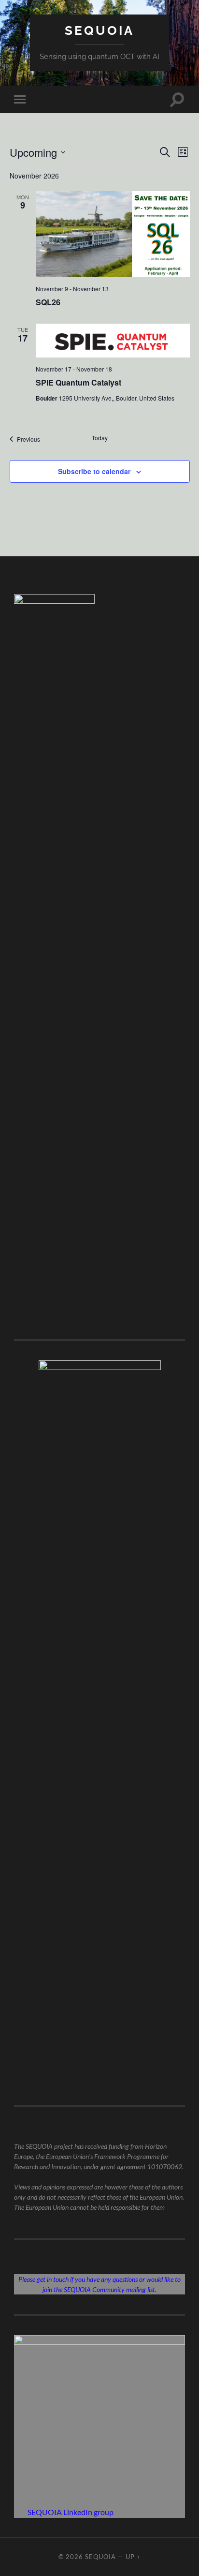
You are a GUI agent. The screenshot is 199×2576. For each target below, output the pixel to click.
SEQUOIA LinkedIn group (71, 2512)
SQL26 (48, 302)
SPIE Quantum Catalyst (78, 382)
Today (100, 438)
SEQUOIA (99, 30)
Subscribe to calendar (94, 471)
